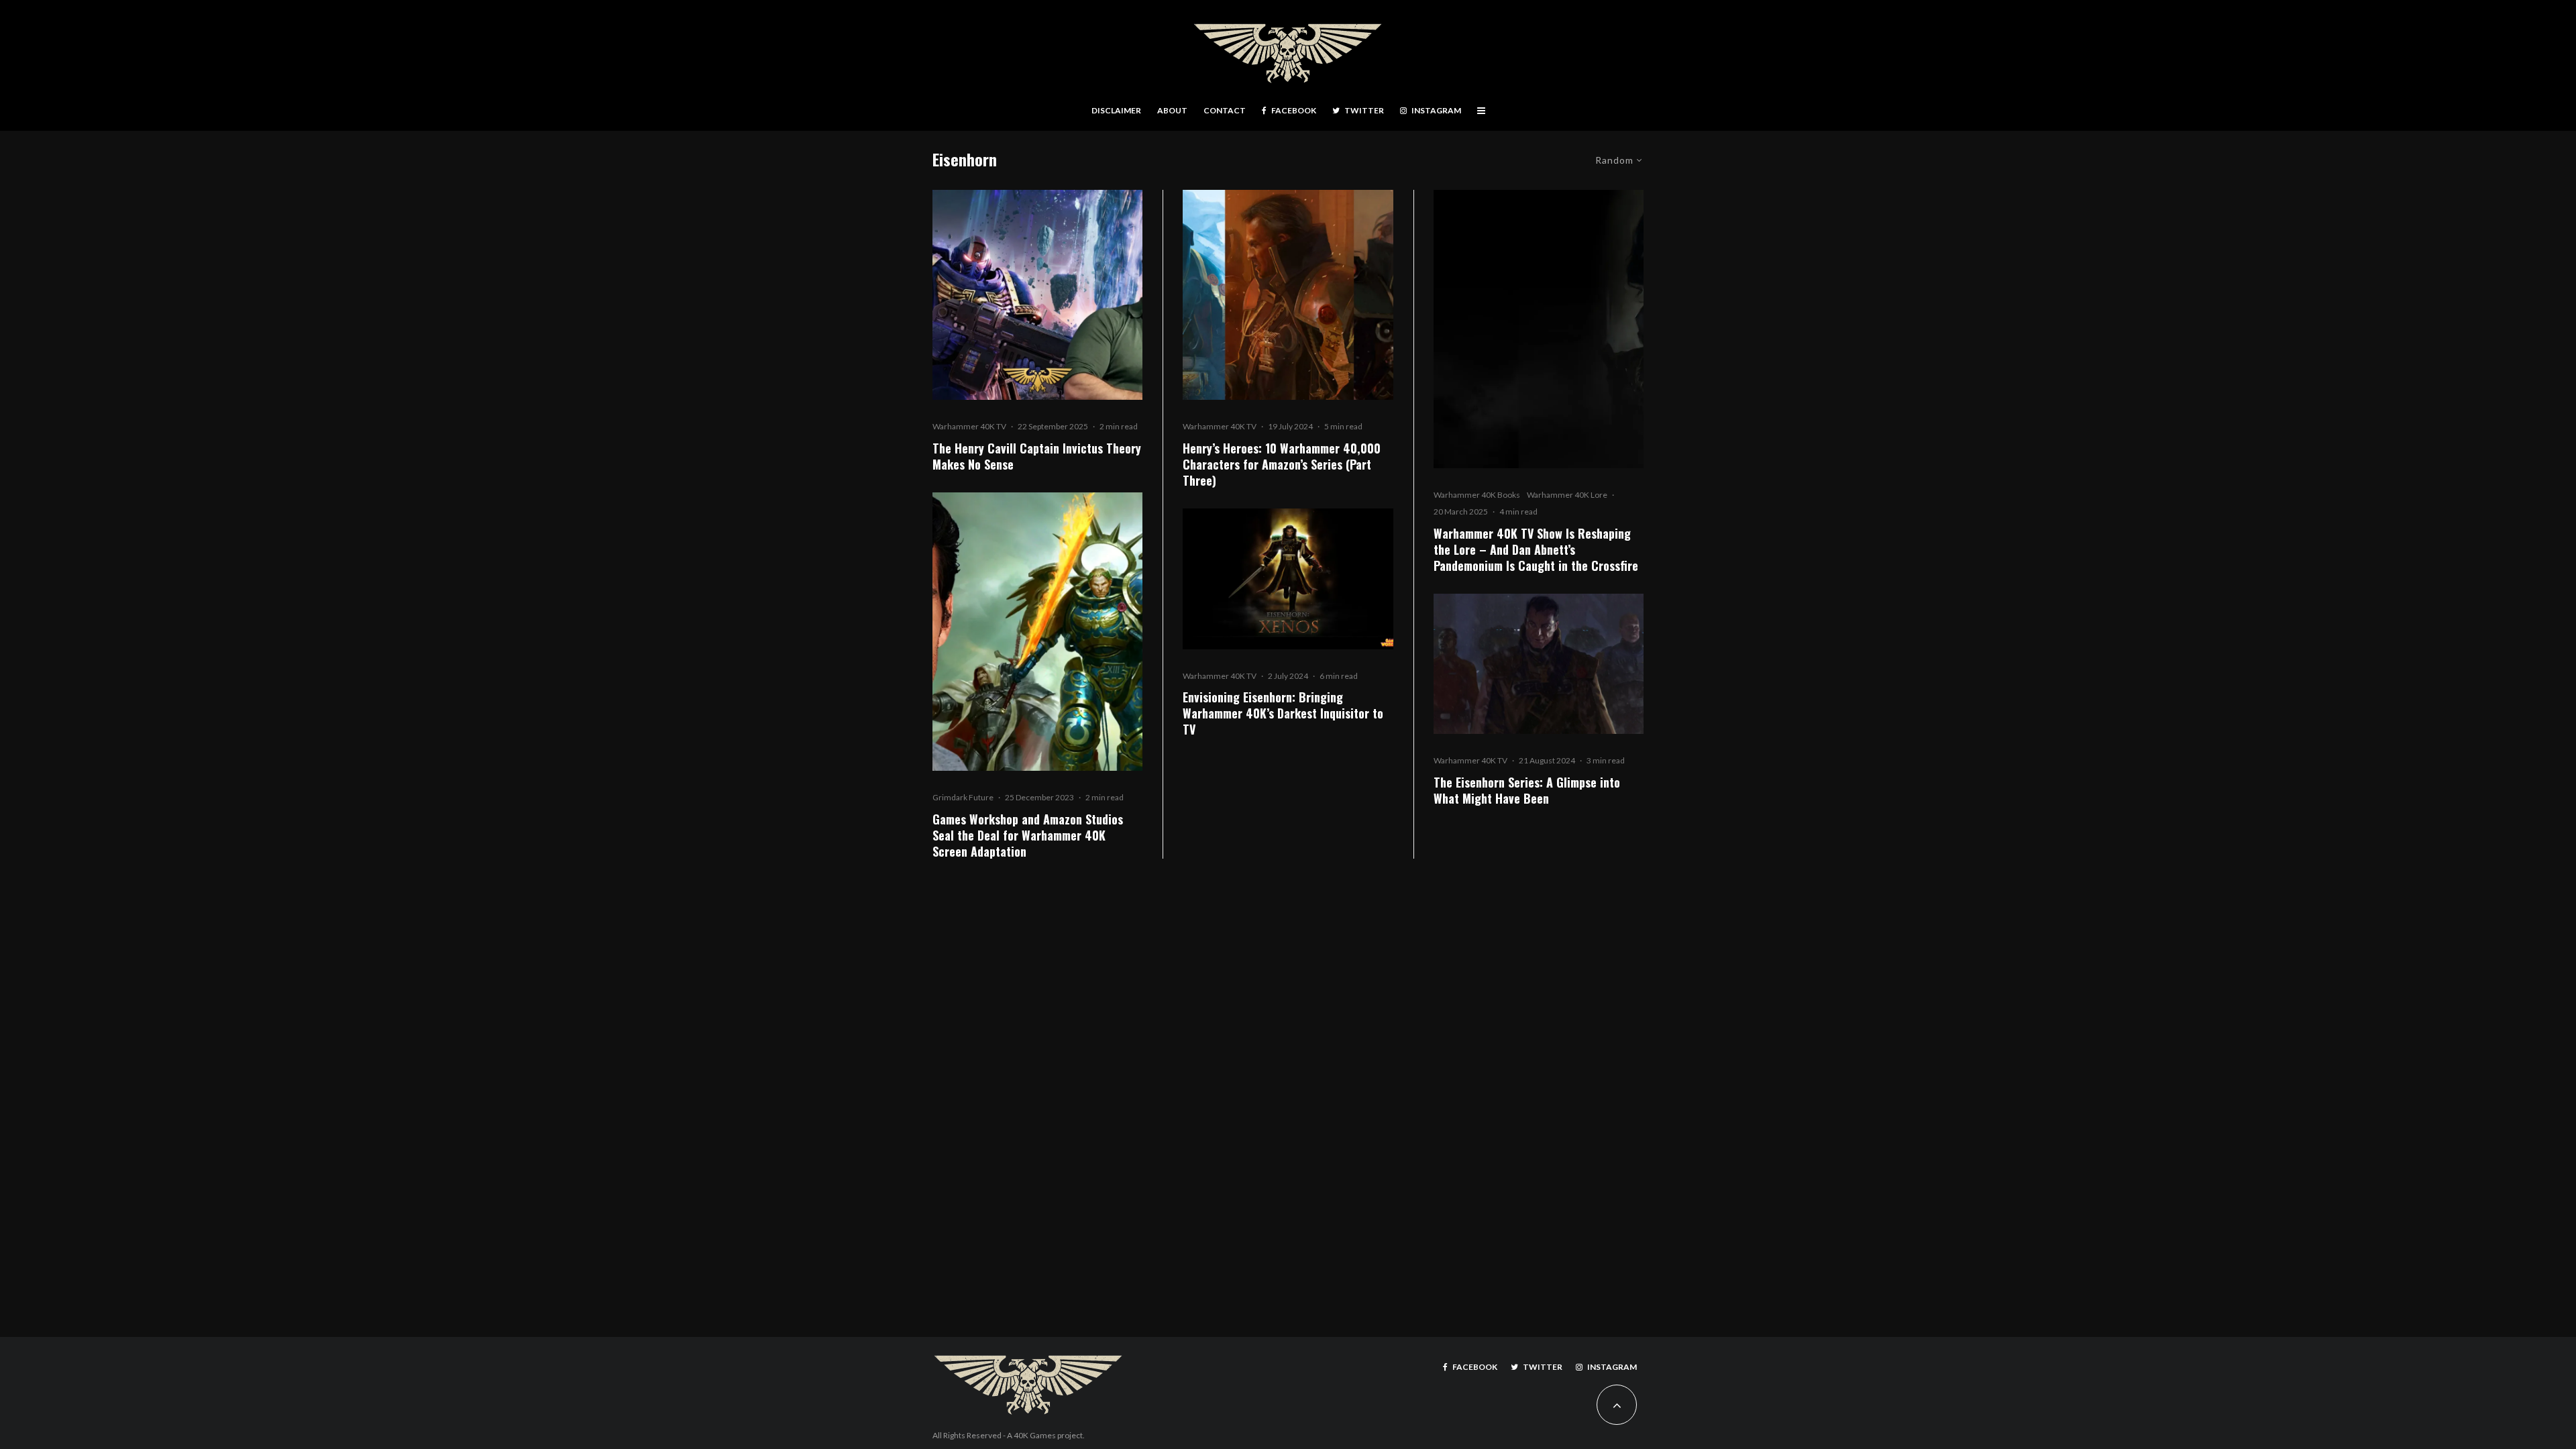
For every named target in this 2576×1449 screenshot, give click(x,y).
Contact (1225, 110)
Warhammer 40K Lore (1567, 495)
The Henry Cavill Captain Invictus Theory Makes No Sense (1037, 456)
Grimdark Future (963, 797)
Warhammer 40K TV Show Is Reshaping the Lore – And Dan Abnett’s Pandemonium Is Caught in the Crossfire (1536, 549)
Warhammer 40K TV (969, 426)
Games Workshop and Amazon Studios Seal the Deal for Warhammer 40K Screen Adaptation (1028, 835)
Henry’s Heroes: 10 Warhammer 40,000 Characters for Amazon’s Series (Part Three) (1282, 464)
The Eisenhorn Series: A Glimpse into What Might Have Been (1527, 790)
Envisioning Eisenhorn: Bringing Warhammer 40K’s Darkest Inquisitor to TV (1283, 713)
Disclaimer (1116, 110)
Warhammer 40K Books (1477, 495)
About (1172, 110)
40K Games (1035, 1435)
